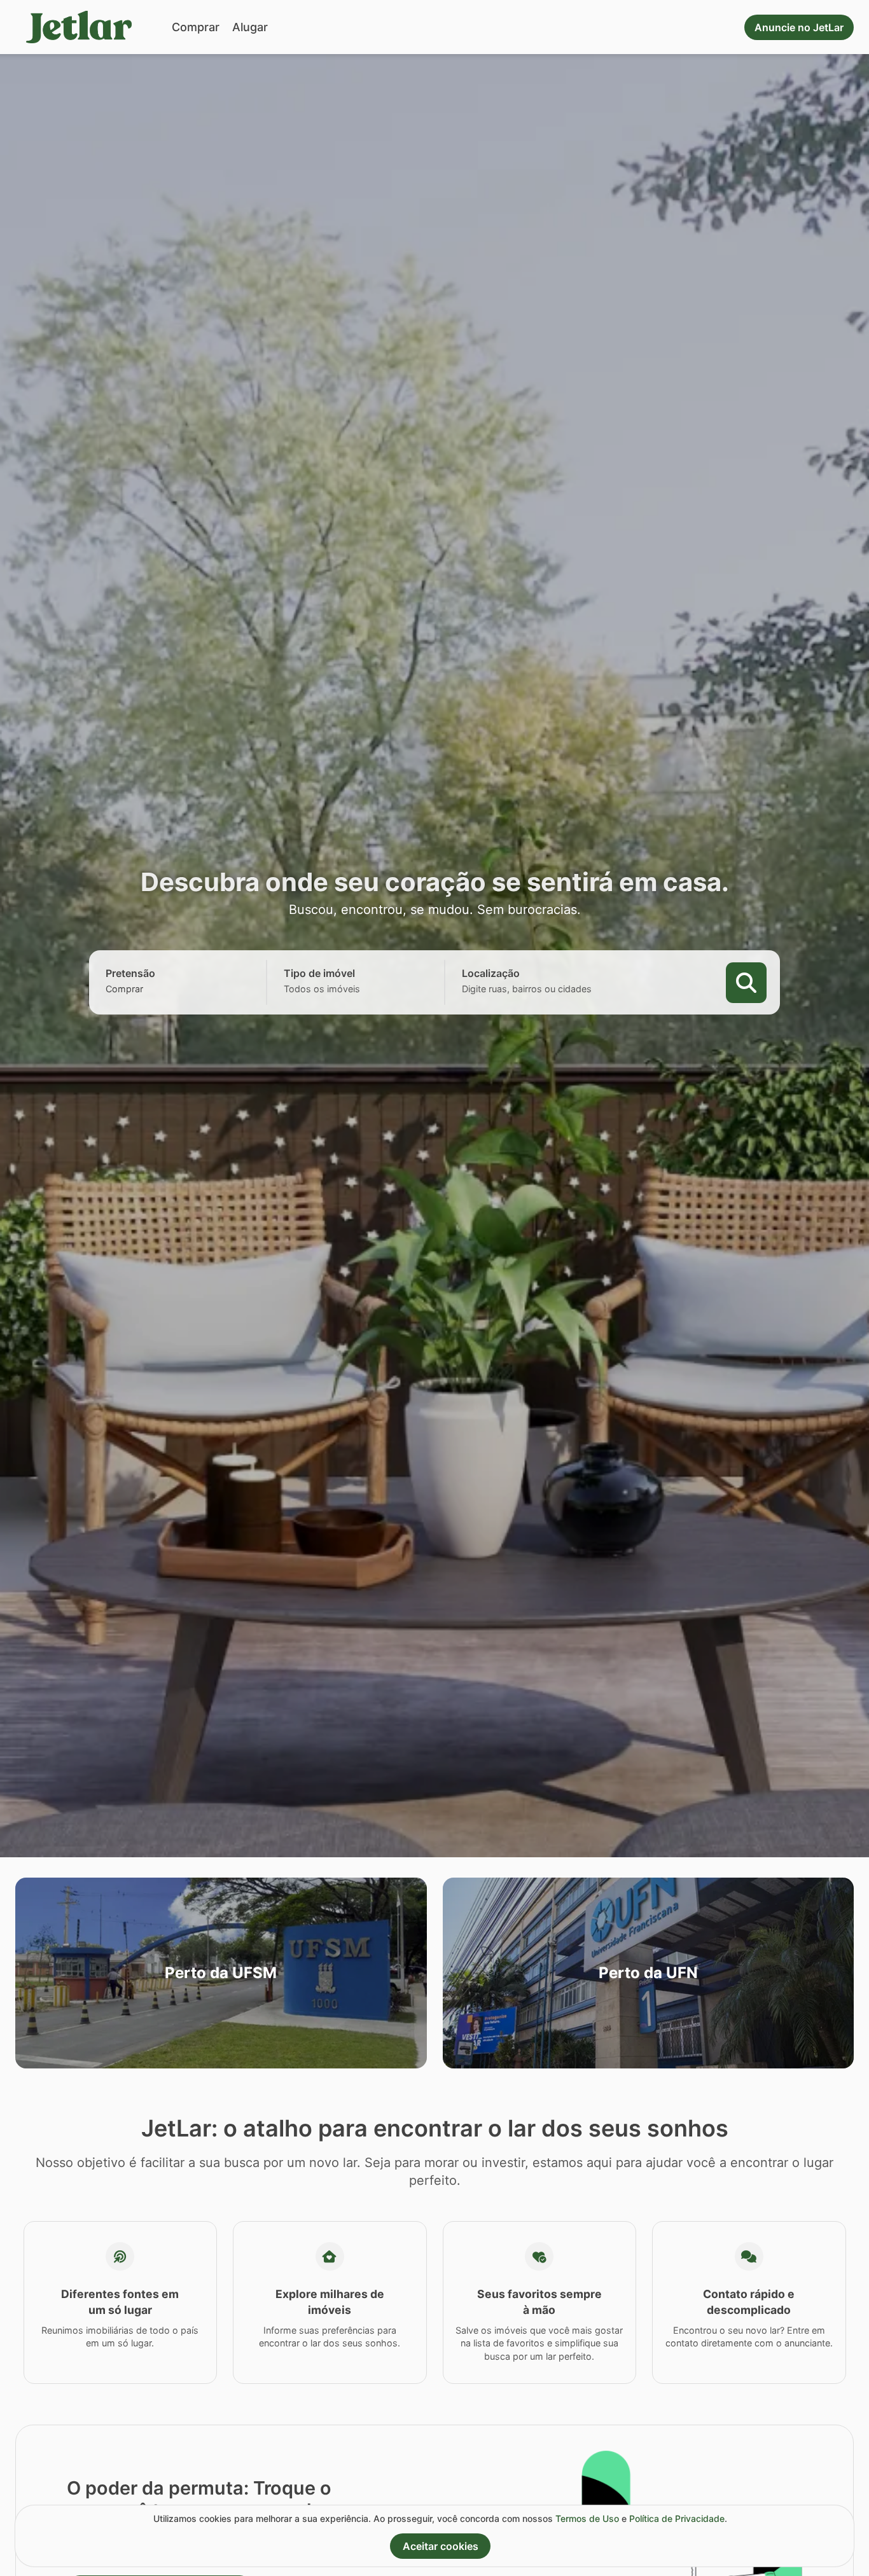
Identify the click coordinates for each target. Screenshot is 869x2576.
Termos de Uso (587, 2518)
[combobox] (146, 989)
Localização (491, 973)
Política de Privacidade (677, 2518)
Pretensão (130, 973)
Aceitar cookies (441, 2546)
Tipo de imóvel (319, 973)
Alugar (250, 27)
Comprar (196, 27)
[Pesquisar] (746, 983)
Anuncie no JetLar (799, 27)
